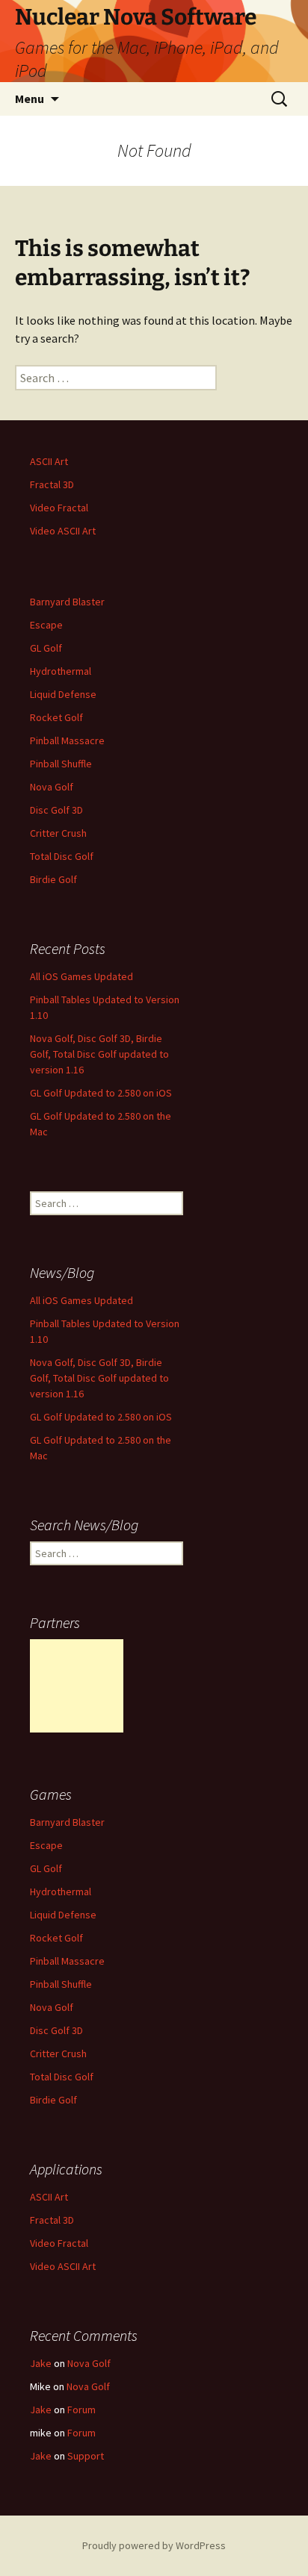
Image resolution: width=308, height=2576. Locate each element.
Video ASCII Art (63, 531)
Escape (46, 625)
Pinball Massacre (67, 740)
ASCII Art (49, 461)
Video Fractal (59, 508)
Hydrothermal (61, 671)
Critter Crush (58, 833)
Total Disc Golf (62, 856)
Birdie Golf (53, 879)
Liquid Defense (63, 694)
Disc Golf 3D (56, 810)
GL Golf (46, 648)
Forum (81, 2410)
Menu (30, 99)
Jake (41, 2363)
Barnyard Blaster (67, 602)
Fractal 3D (52, 484)
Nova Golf (52, 787)
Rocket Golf (56, 717)
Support (86, 2456)
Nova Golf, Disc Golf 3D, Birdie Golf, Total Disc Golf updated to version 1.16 (99, 1054)
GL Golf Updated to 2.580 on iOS (101, 1093)
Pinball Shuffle (61, 764)
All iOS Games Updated (81, 976)
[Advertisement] (77, 1686)
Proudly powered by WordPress (154, 2545)
